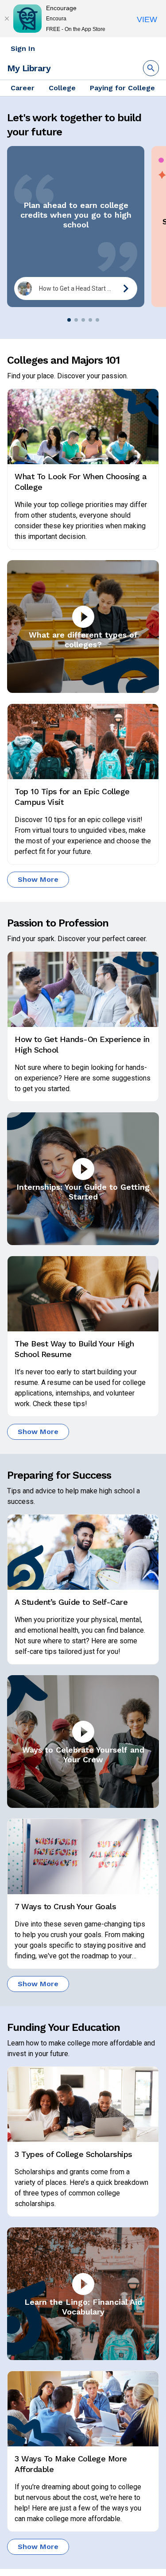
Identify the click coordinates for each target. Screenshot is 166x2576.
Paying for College (122, 88)
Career (23, 88)
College (62, 88)
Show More (38, 879)
